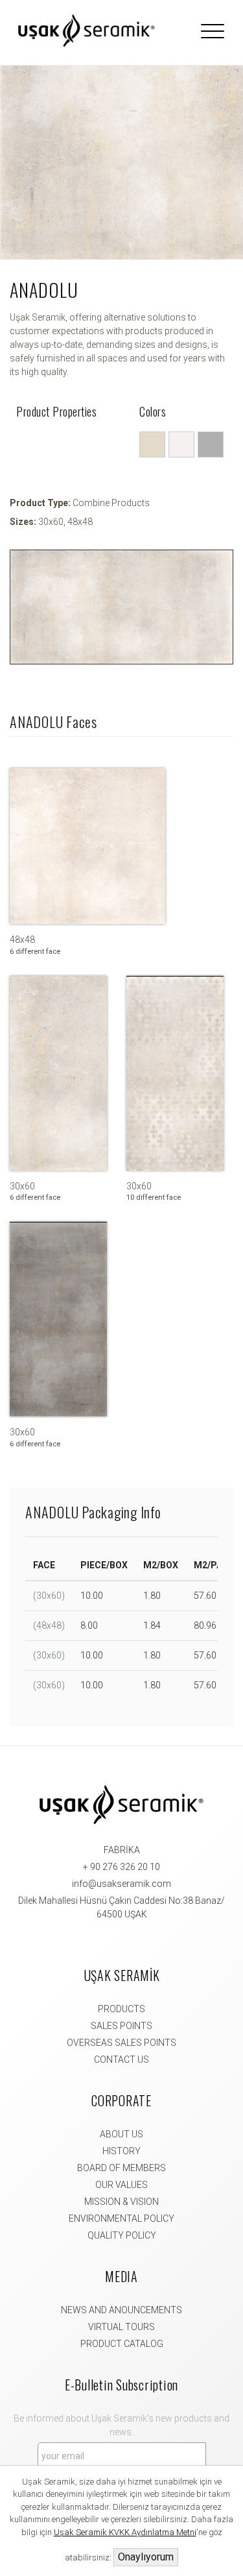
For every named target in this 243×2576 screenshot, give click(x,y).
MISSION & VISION (121, 2202)
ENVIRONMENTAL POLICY (121, 2218)
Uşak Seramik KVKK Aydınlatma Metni (125, 2532)
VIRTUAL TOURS (121, 2327)
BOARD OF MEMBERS (121, 2168)
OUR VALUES (121, 2185)
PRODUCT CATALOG (122, 2344)
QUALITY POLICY (122, 2235)
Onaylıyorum (146, 2557)
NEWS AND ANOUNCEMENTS (121, 2310)
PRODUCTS (121, 2009)
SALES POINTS (121, 2026)
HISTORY (121, 2151)
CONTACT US (121, 2060)
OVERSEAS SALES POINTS (121, 2043)
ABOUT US (121, 2134)
